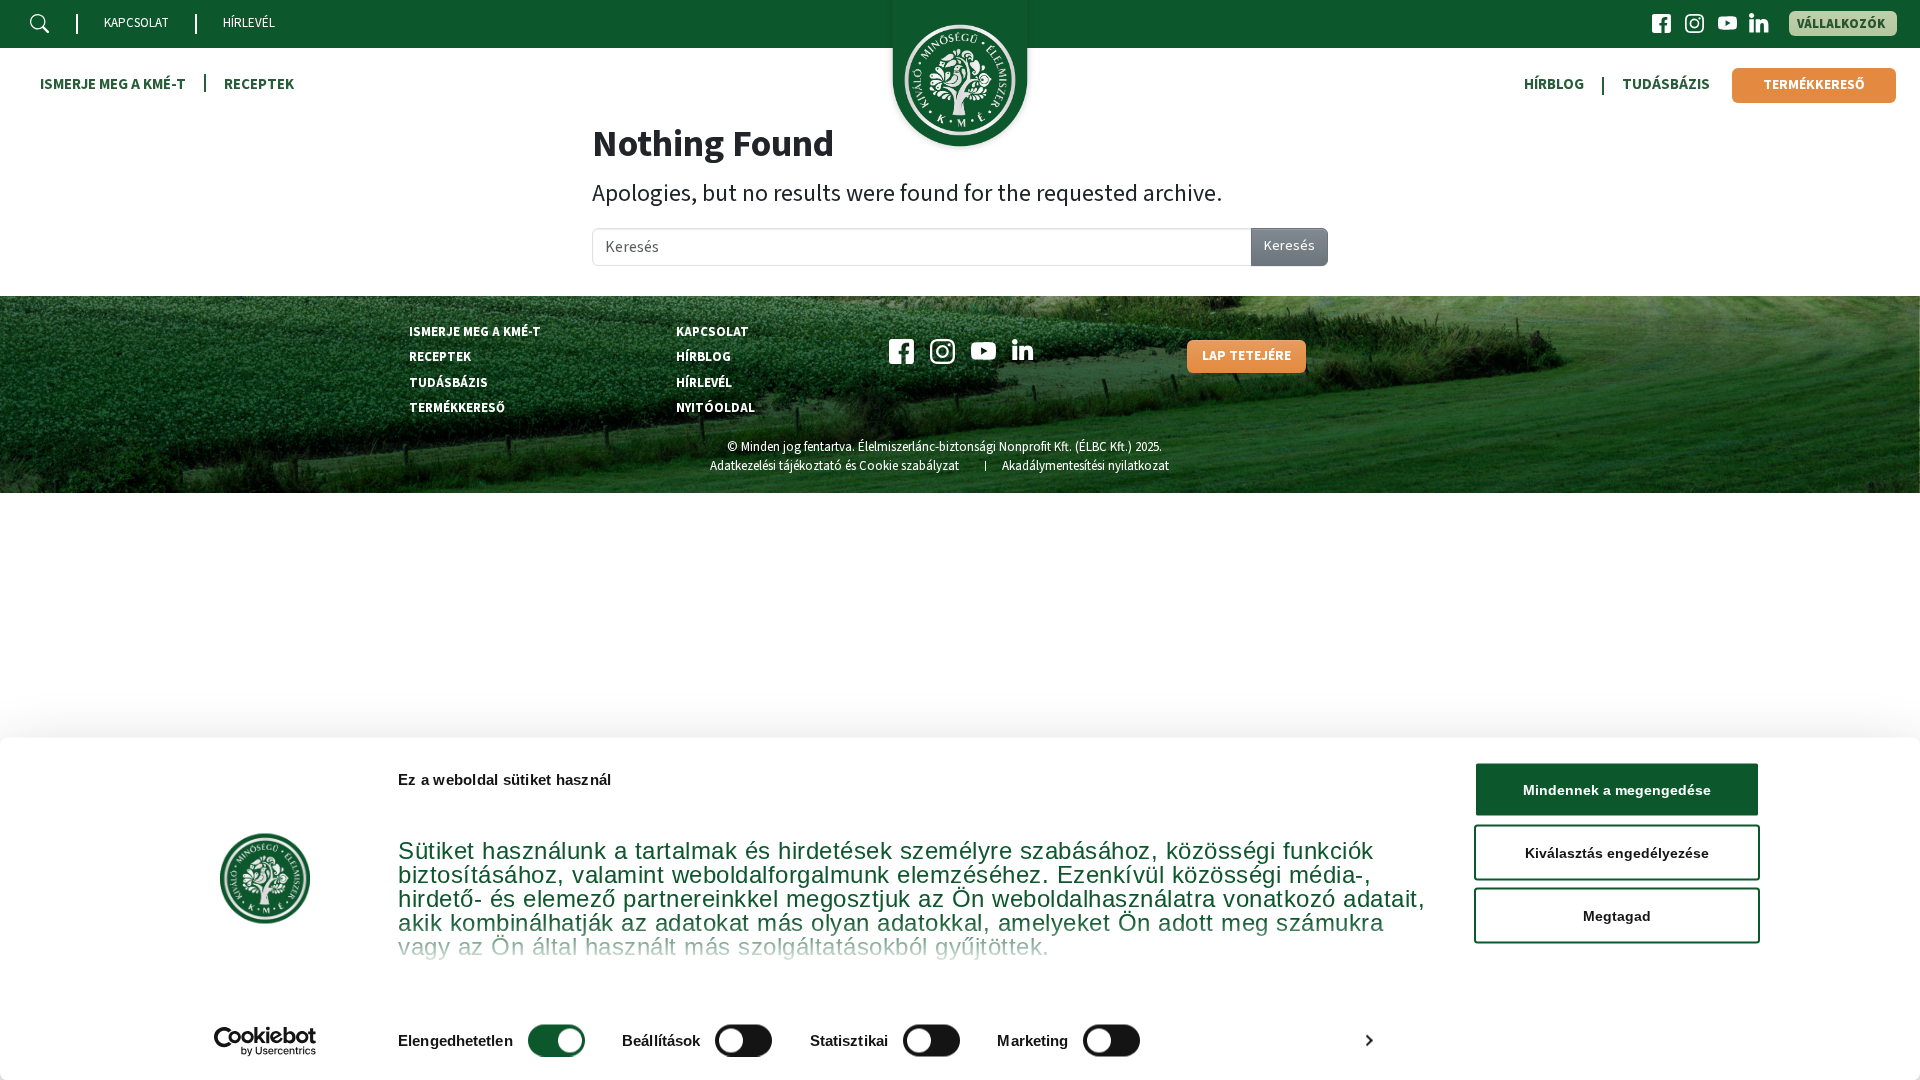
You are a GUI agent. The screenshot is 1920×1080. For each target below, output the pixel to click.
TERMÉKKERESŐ (1814, 85)
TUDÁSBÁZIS (1666, 84)
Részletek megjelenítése (1263, 1040)
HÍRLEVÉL (249, 23)
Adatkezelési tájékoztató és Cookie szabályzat (834, 466)
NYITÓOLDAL (715, 408)
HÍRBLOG (1554, 84)
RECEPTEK (259, 84)
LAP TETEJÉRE (1246, 356)
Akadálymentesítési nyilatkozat (1085, 466)
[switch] (743, 1040)
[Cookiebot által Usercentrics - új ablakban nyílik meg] (265, 1041)
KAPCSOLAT (136, 23)
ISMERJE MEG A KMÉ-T (113, 84)
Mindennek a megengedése (1617, 790)
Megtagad (1617, 916)
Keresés (1289, 246)
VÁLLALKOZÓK (1841, 24)
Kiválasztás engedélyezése (1617, 853)
